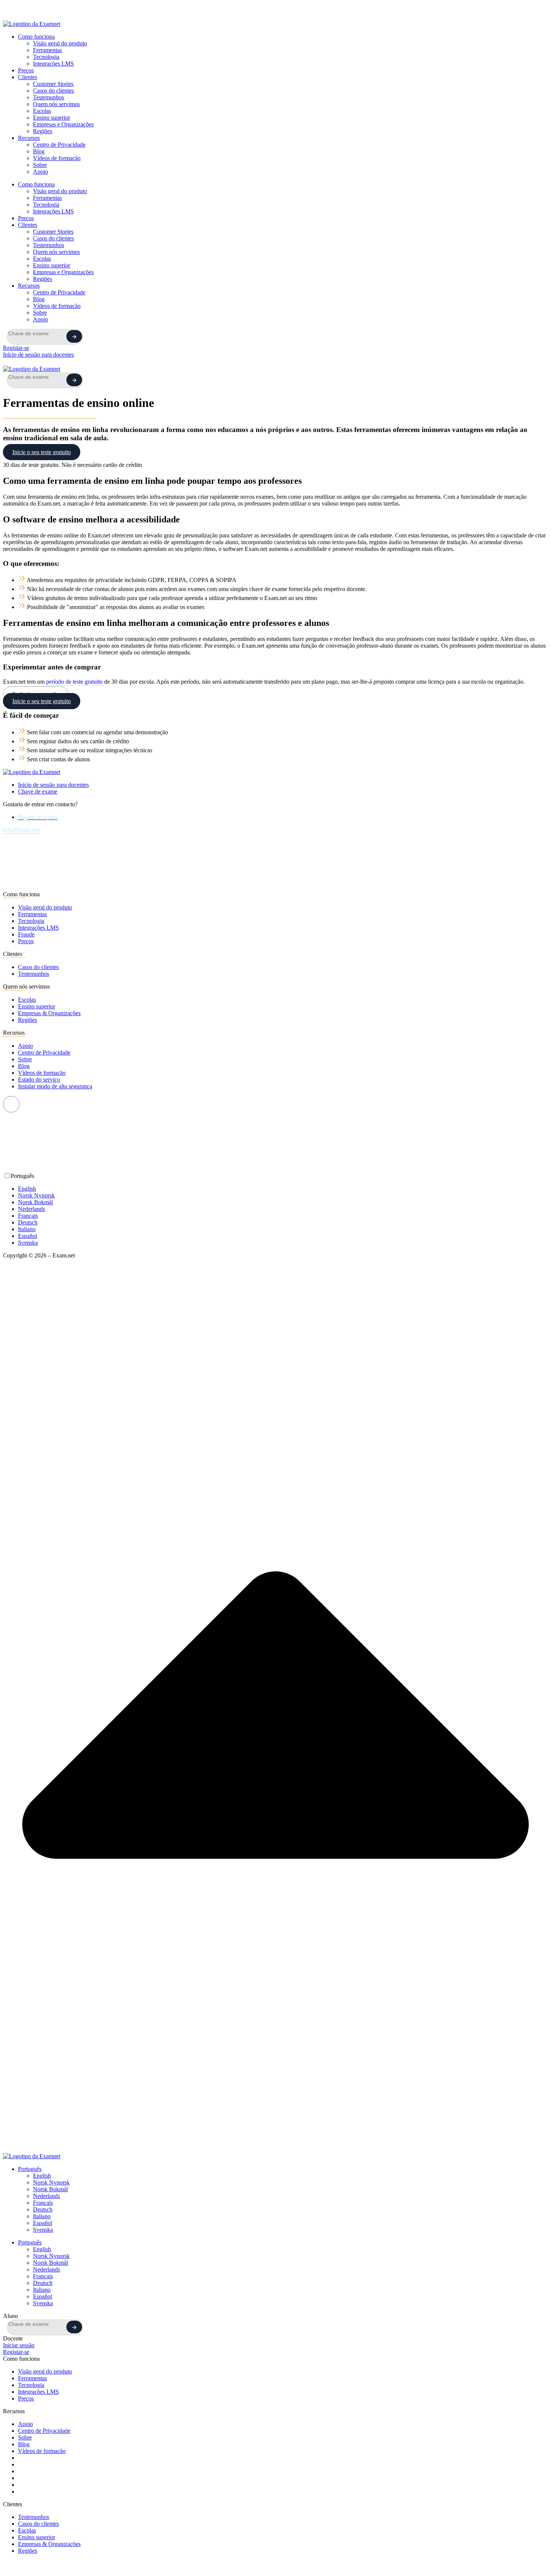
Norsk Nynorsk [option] (36, 1195)
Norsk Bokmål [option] (35, 1202)
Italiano (42, 2216)
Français (43, 2203)
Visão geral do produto (60, 43)
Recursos (29, 138)
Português (30, 2169)
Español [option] (28, 1236)
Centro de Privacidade (59, 145)
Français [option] (28, 1216)
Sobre (40, 165)
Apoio (40, 172)
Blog (39, 151)
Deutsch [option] (28, 1222)
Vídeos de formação (57, 158)
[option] (283, 1189)
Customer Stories (53, 84)
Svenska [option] (28, 1243)
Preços (26, 70)
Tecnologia (46, 57)
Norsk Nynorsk (51, 2182)
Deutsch (43, 2209)
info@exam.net (21, 830)
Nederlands (46, 2196)
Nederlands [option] (31, 1209)
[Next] (74, 336)
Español (43, 2223)
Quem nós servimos (56, 104)
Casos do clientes (53, 91)
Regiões (43, 131)
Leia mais (249, 15)
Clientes (28, 77)
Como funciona (36, 37)
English (42, 2176)
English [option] (27, 1189)
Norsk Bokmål (50, 2189)
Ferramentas (47, 50)
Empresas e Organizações (63, 124)
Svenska (43, 2230)
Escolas (42, 111)
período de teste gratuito (74, 682)
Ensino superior (52, 118)
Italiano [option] (27, 1229)
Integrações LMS (53, 64)
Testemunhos (49, 97)
